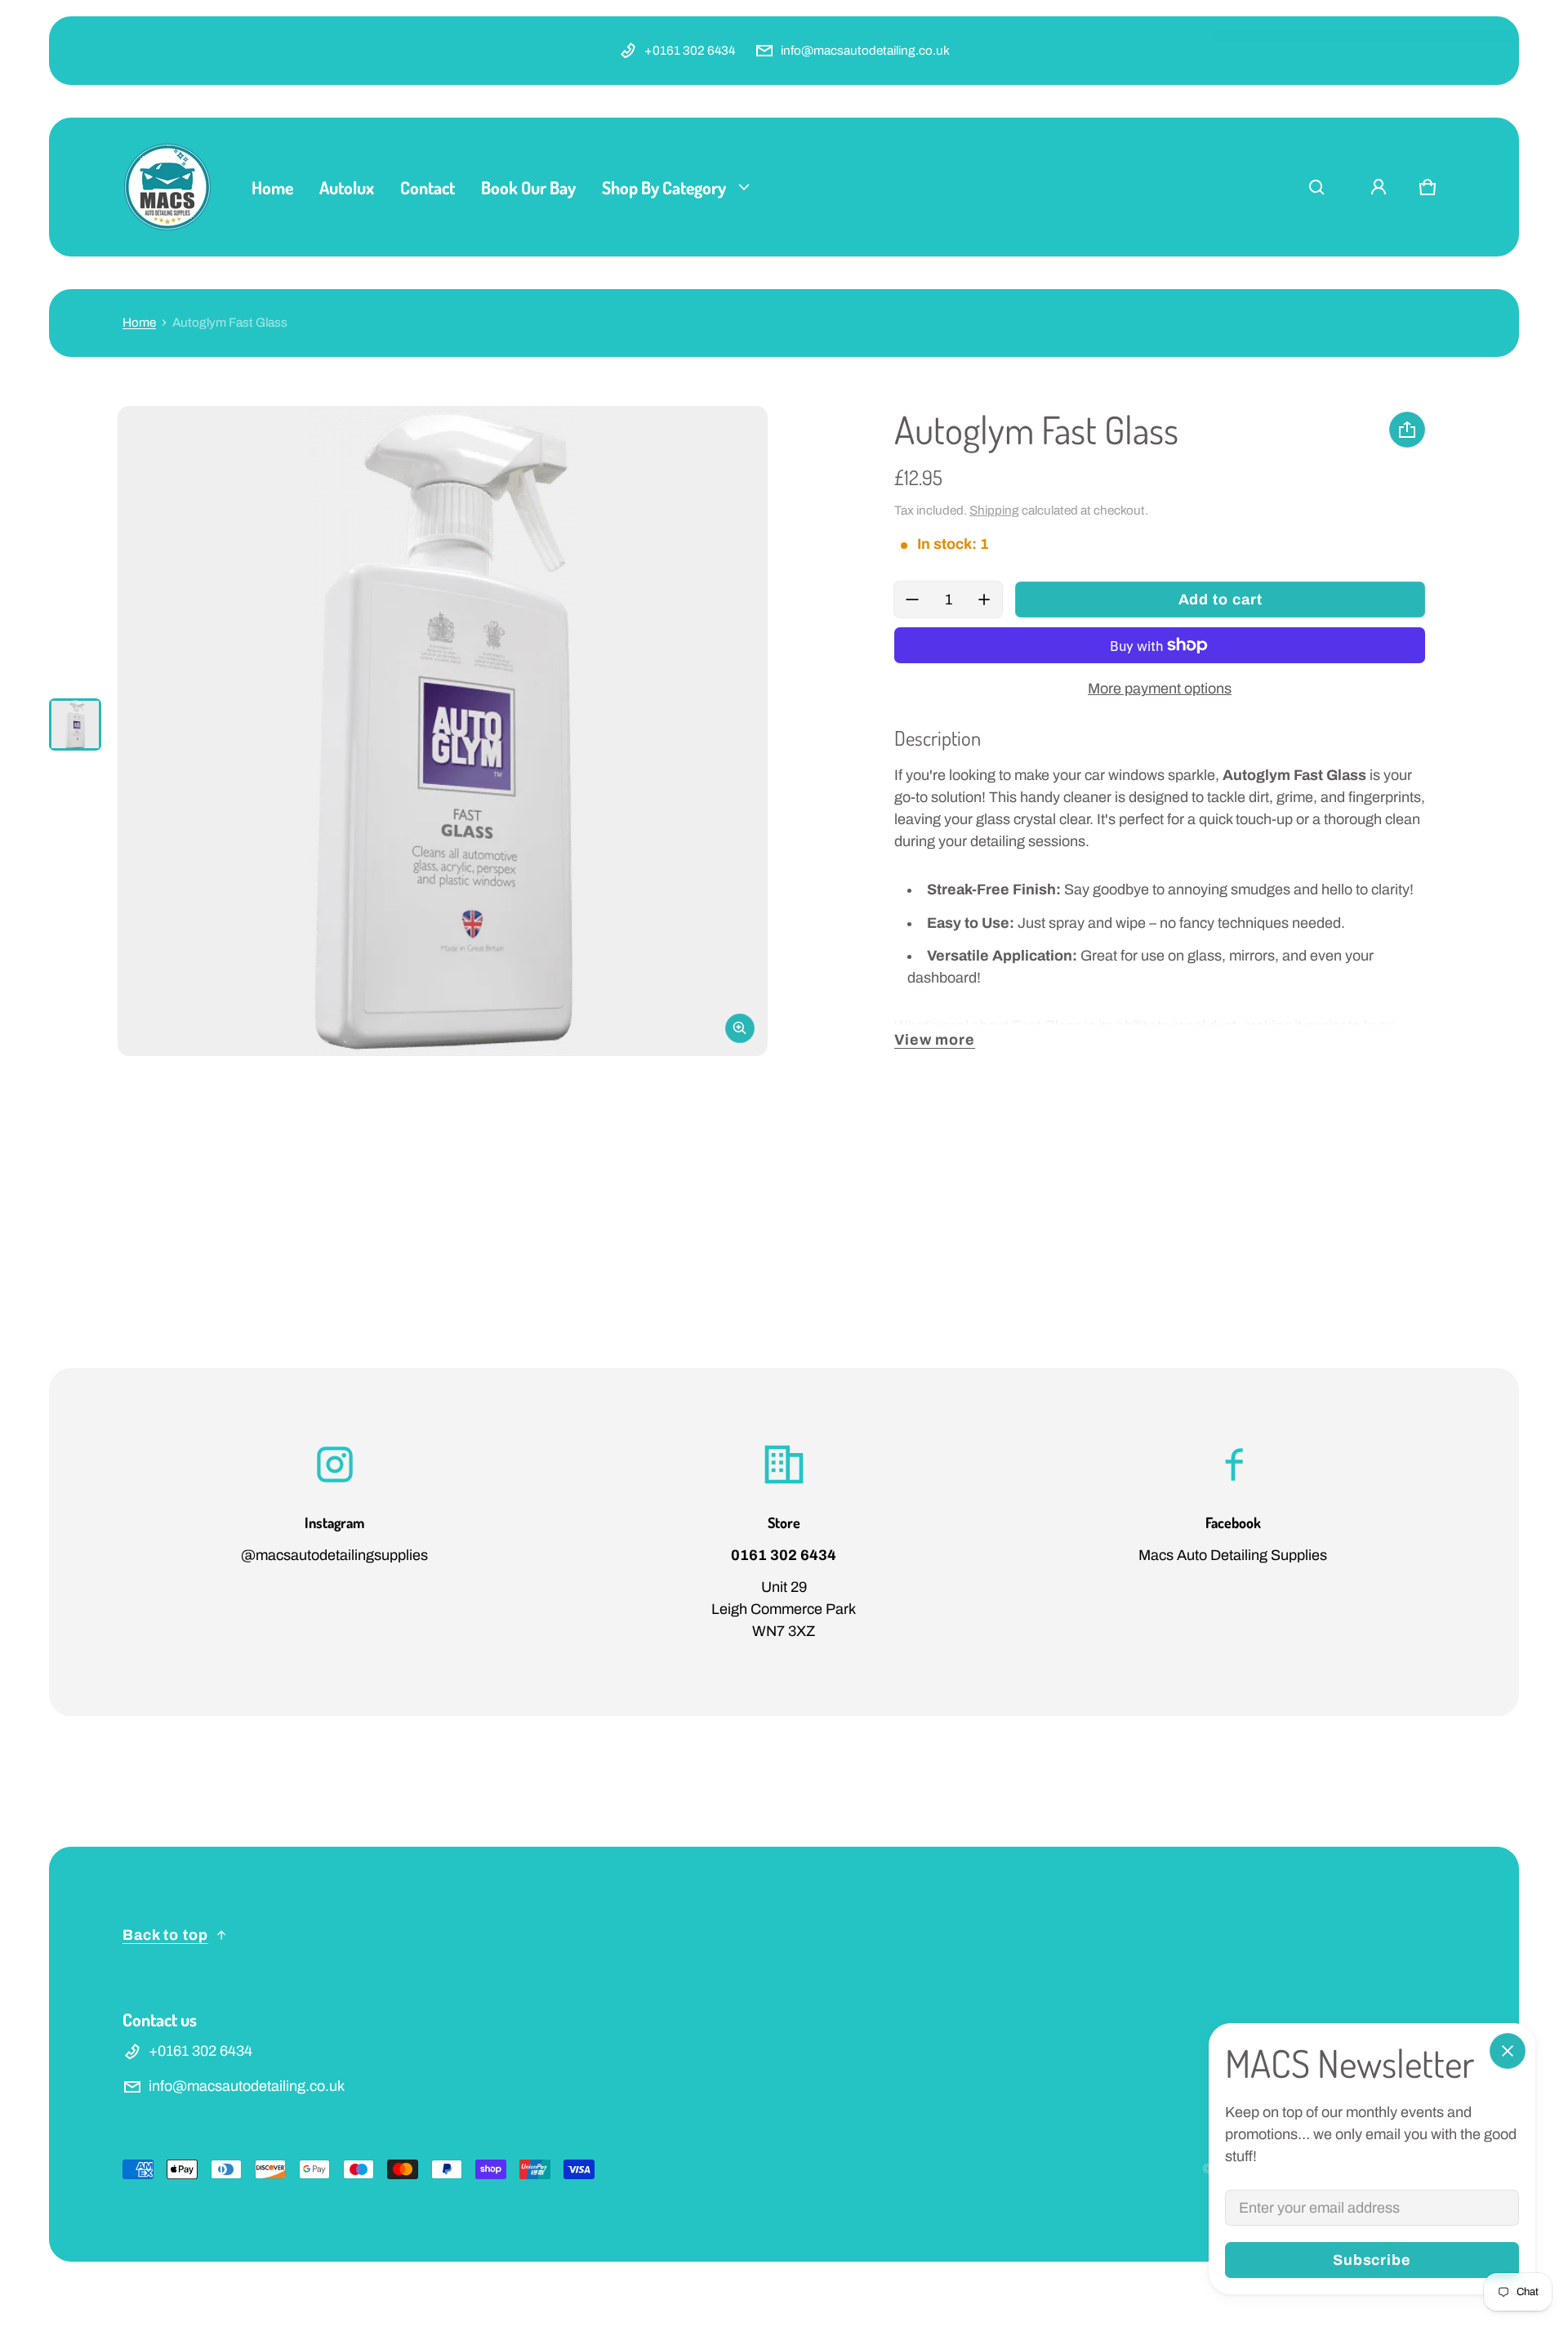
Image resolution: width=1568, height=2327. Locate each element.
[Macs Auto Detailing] (167, 187)
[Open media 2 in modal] (443, 731)
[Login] (1379, 187)
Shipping (994, 510)
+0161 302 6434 (690, 51)
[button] (1316, 187)
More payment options (1160, 689)
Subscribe (1372, 2260)
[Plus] (984, 600)
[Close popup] (1508, 2051)
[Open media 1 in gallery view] (75, 724)
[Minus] (912, 600)
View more (935, 1040)
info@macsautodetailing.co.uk (865, 51)
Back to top (165, 1935)
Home (139, 323)
